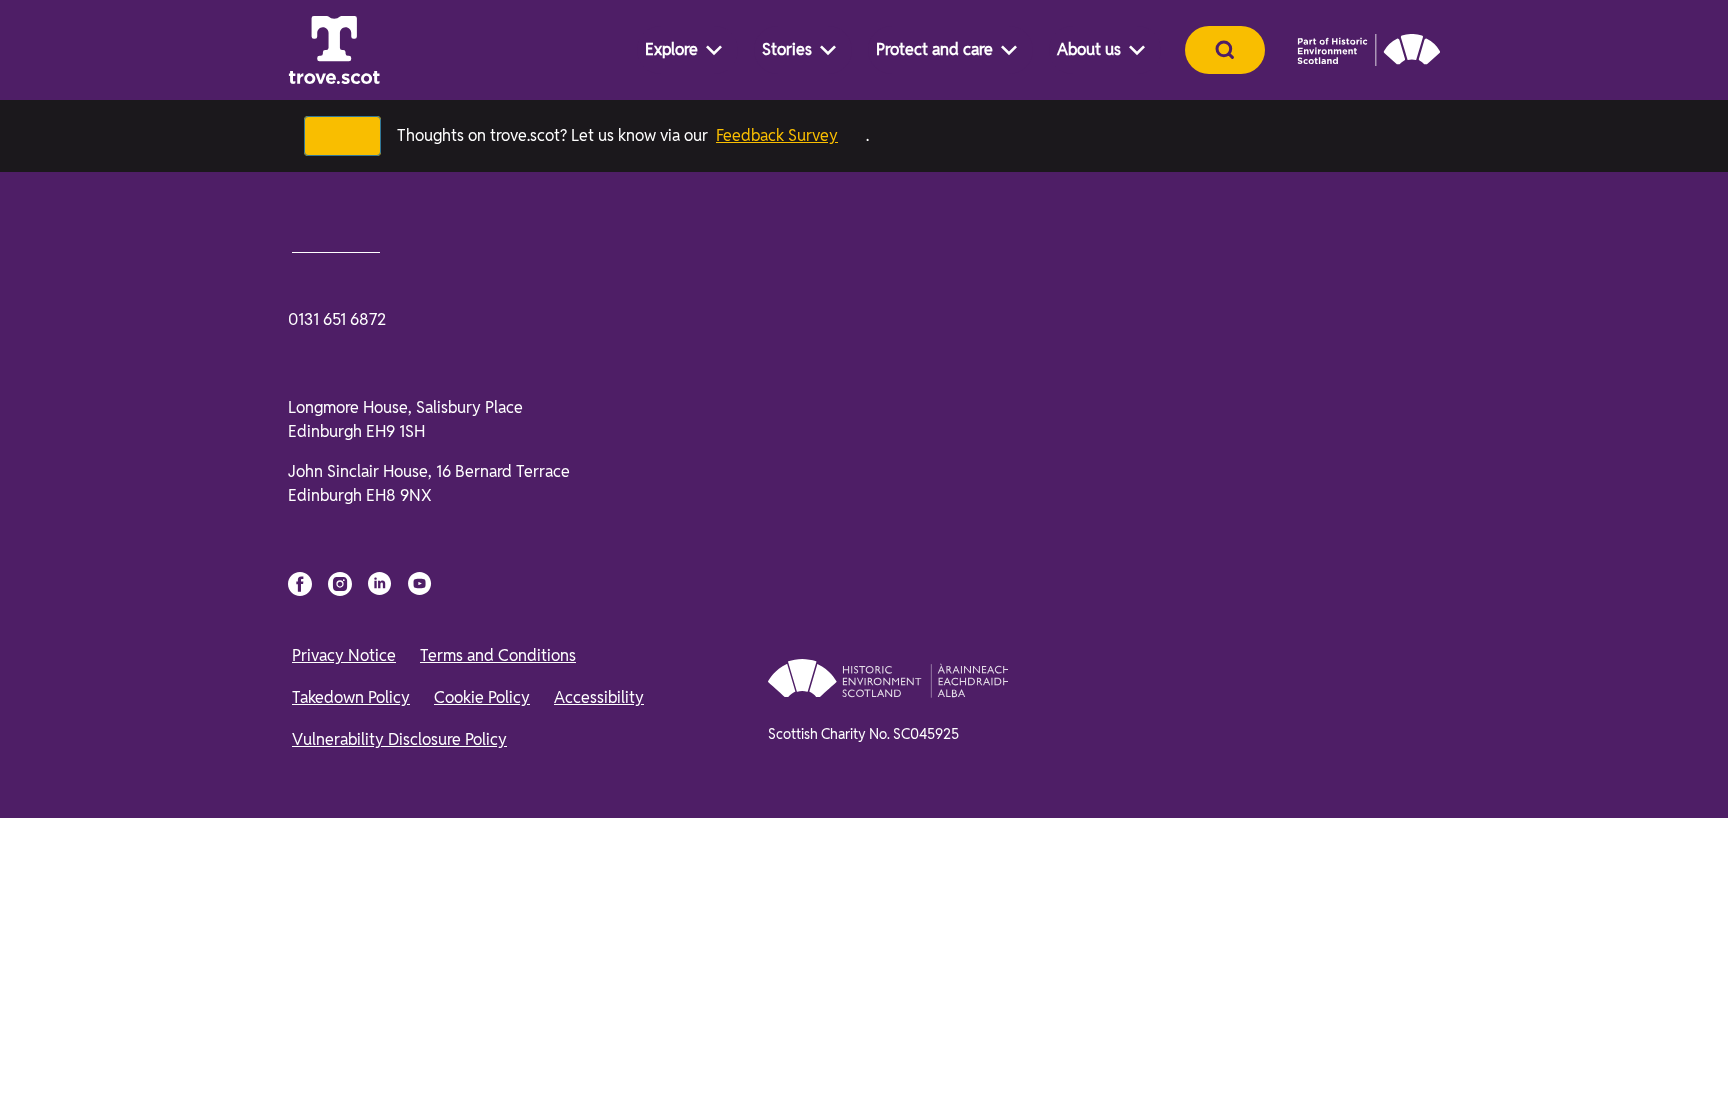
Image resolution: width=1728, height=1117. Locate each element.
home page (460, 573)
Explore (671, 49)
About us (1089, 49)
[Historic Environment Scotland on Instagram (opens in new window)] (340, 1048)
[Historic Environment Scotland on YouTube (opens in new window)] (420, 1048)
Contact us (340, 708)
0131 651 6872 (337, 783)
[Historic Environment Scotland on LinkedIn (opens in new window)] (380, 1048)
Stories (787, 49)
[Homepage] (334, 50)
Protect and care (934, 49)
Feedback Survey (790, 135)
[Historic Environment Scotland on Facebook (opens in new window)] (300, 1048)
